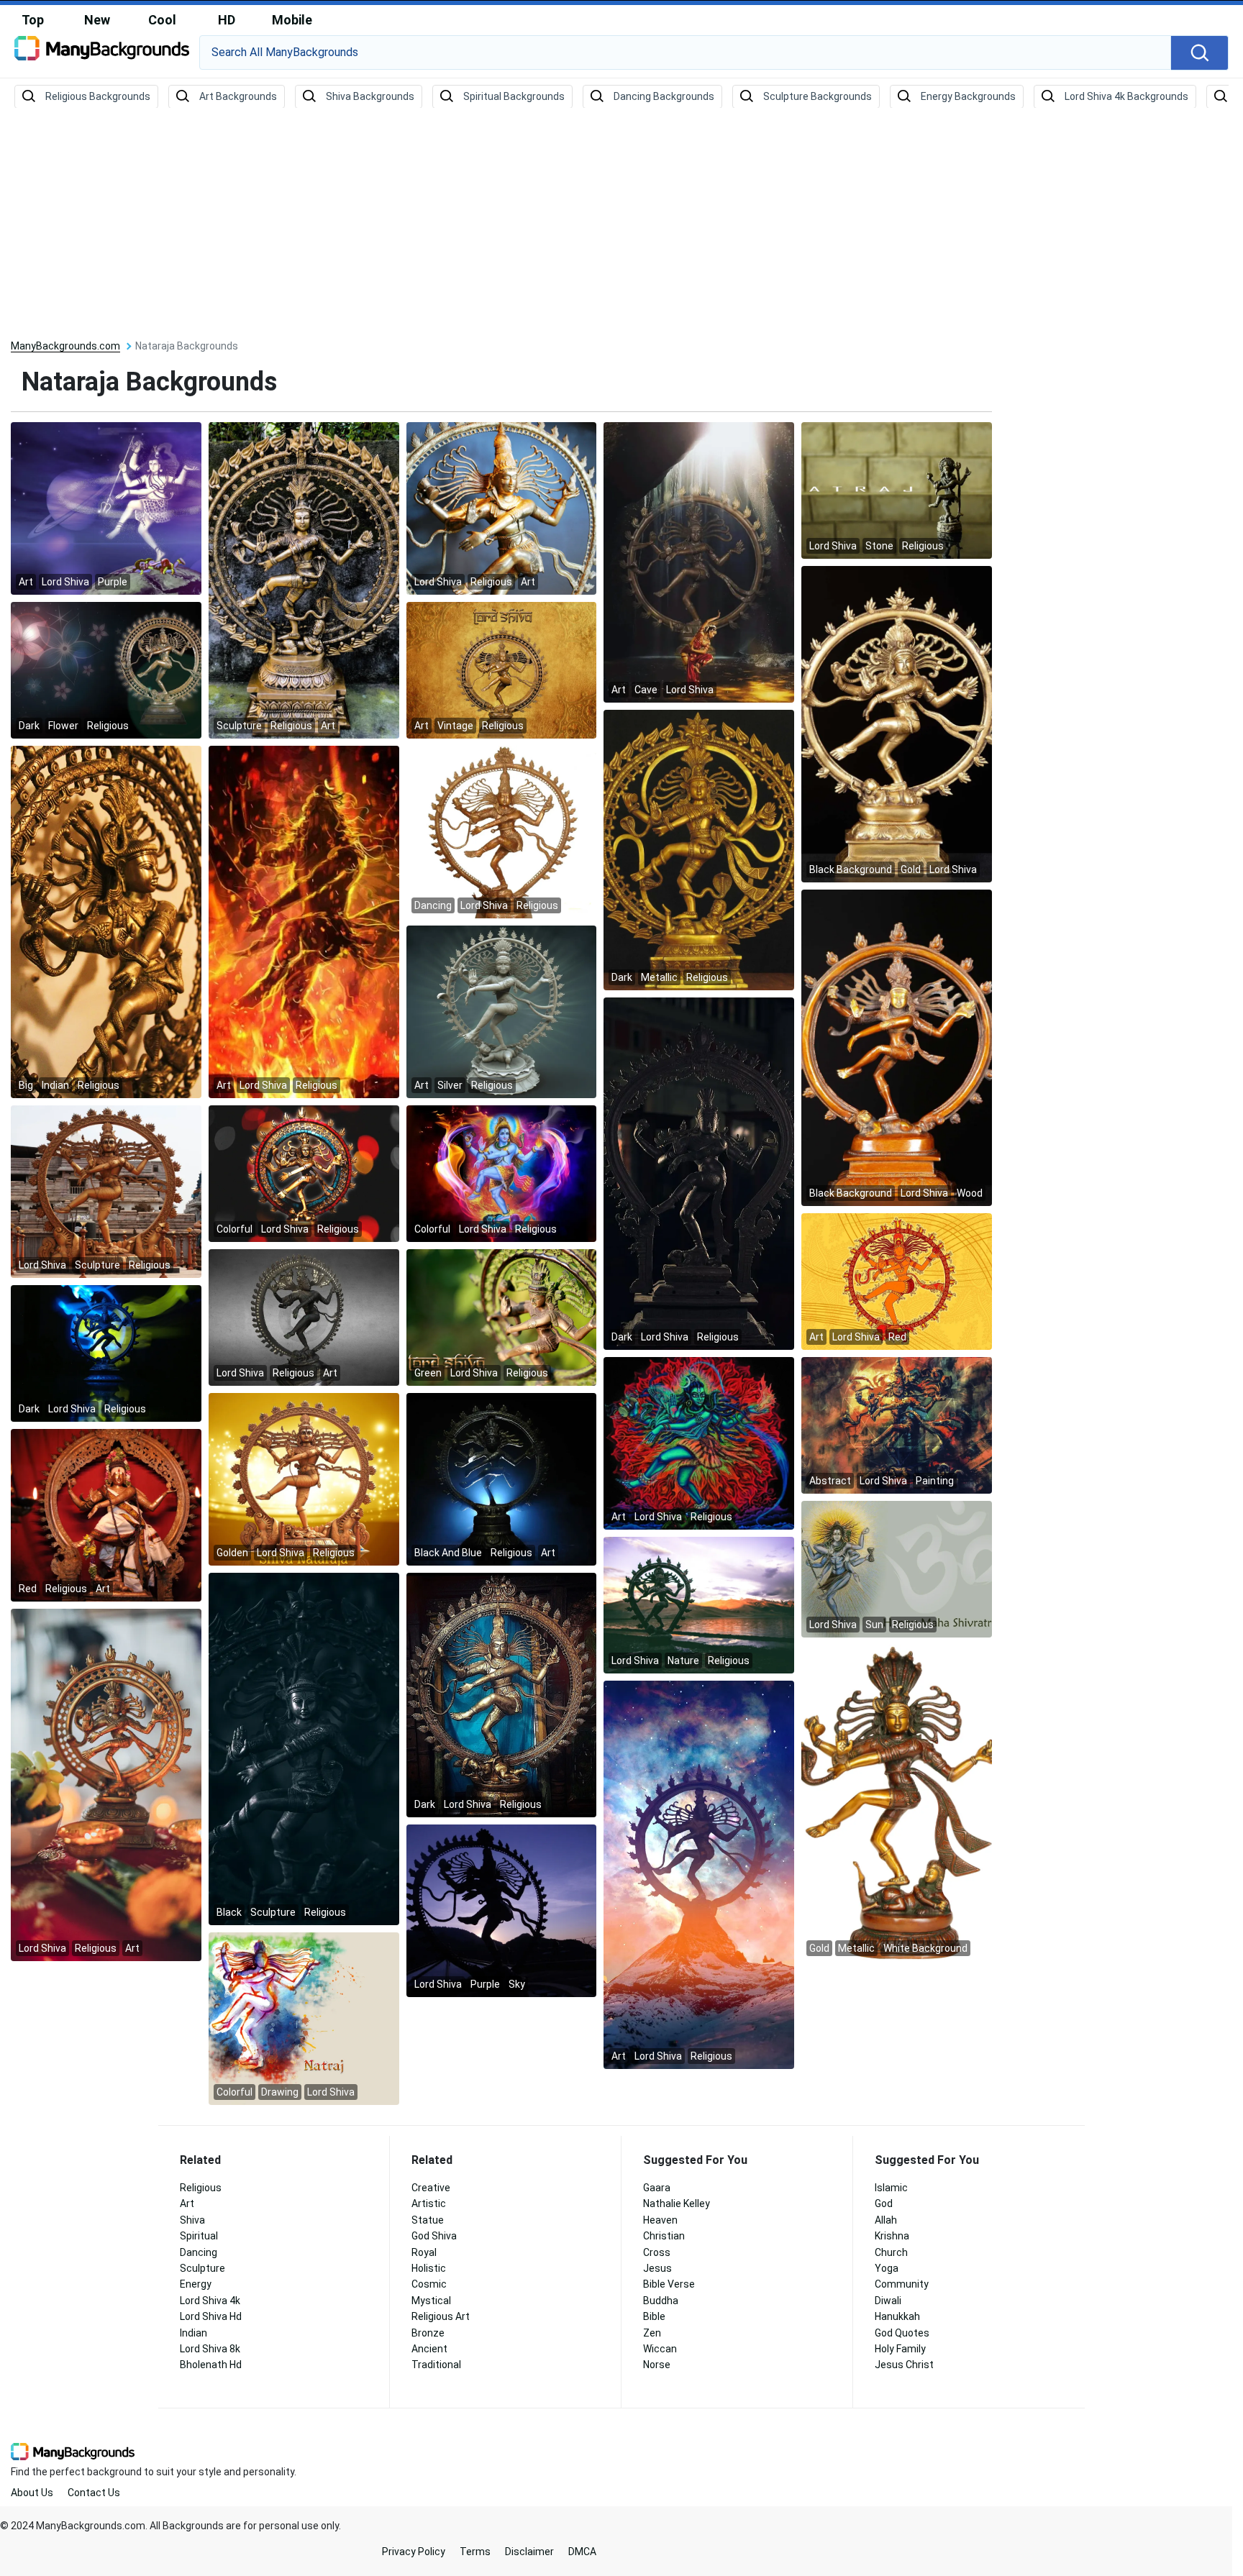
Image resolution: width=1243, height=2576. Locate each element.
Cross (657, 2252)
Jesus (657, 2268)
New (97, 20)
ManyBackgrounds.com (65, 346)
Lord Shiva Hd (211, 2316)
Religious (201, 2188)
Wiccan (660, 2349)
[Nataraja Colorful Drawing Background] (304, 2018)
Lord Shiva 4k (210, 2301)
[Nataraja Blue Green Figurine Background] (106, 1353)
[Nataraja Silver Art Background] (502, 1011)
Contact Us (94, 2493)
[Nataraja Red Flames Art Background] (699, 1443)
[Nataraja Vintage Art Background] (502, 670)
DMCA (582, 2552)
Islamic (891, 2188)
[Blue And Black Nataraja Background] (502, 1479)
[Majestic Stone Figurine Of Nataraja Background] (897, 490)
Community (902, 2284)
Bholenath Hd (211, 2365)
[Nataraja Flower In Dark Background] (106, 670)
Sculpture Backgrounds (818, 96)
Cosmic (429, 2284)
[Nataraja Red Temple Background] (106, 1515)
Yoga (887, 2268)
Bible (654, 2316)
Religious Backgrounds (98, 96)
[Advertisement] (621, 224)
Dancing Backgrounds (664, 96)
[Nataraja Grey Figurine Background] (304, 1317)
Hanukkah (897, 2316)
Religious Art (441, 2316)
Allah (886, 2220)
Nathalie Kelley (677, 2203)
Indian (193, 2333)
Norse (657, 2365)
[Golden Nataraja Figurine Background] (304, 1479)
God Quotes (902, 2333)
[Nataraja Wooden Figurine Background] (897, 1047)
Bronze (428, 2333)
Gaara (657, 2188)
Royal (424, 2252)
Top (33, 20)
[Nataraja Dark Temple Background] (699, 1173)
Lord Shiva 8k (210, 2349)
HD (227, 20)
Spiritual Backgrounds (514, 96)
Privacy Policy (414, 2552)
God (884, 2203)
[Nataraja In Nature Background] (699, 1604)
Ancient (429, 2349)
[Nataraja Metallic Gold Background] (897, 1802)
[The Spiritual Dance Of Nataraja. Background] (502, 508)
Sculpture (202, 2268)
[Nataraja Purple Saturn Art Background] (106, 508)
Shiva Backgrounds (370, 96)
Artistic (429, 2203)
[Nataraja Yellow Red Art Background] (897, 1281)
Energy (196, 2284)
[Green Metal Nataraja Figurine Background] (502, 1317)
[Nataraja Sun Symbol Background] (897, 1568)
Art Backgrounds (238, 96)
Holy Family (900, 2349)
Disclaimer (529, 2552)
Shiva (192, 2220)
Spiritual (199, 2236)
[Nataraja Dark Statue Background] (502, 1694)
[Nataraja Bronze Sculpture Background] (304, 580)
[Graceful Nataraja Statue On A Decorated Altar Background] (106, 1784)
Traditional (436, 2365)
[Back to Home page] (102, 53)
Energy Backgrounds (968, 96)
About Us (32, 2493)
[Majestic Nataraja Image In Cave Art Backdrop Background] (699, 562)
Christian (664, 2236)
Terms (475, 2552)
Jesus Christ (904, 2365)
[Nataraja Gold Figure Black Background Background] (897, 723)
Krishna (892, 2236)
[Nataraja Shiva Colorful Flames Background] (502, 1173)
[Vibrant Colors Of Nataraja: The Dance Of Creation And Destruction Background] (304, 1173)
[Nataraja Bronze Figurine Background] (502, 831)
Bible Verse (669, 2284)
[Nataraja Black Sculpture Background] (304, 1748)
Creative (431, 2188)
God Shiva (434, 2236)
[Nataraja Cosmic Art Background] (699, 1874)
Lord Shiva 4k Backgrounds (1126, 96)
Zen (652, 2333)
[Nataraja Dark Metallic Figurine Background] (699, 849)
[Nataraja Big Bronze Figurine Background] (106, 921)
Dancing (199, 2252)
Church (891, 2252)
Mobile (292, 20)
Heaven (660, 2220)
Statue (428, 2220)
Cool (162, 20)
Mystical (431, 2301)
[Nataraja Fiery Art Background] (304, 921)
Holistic (429, 2268)
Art (187, 2203)
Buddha (661, 2301)
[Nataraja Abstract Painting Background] (897, 1425)
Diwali (888, 2301)
